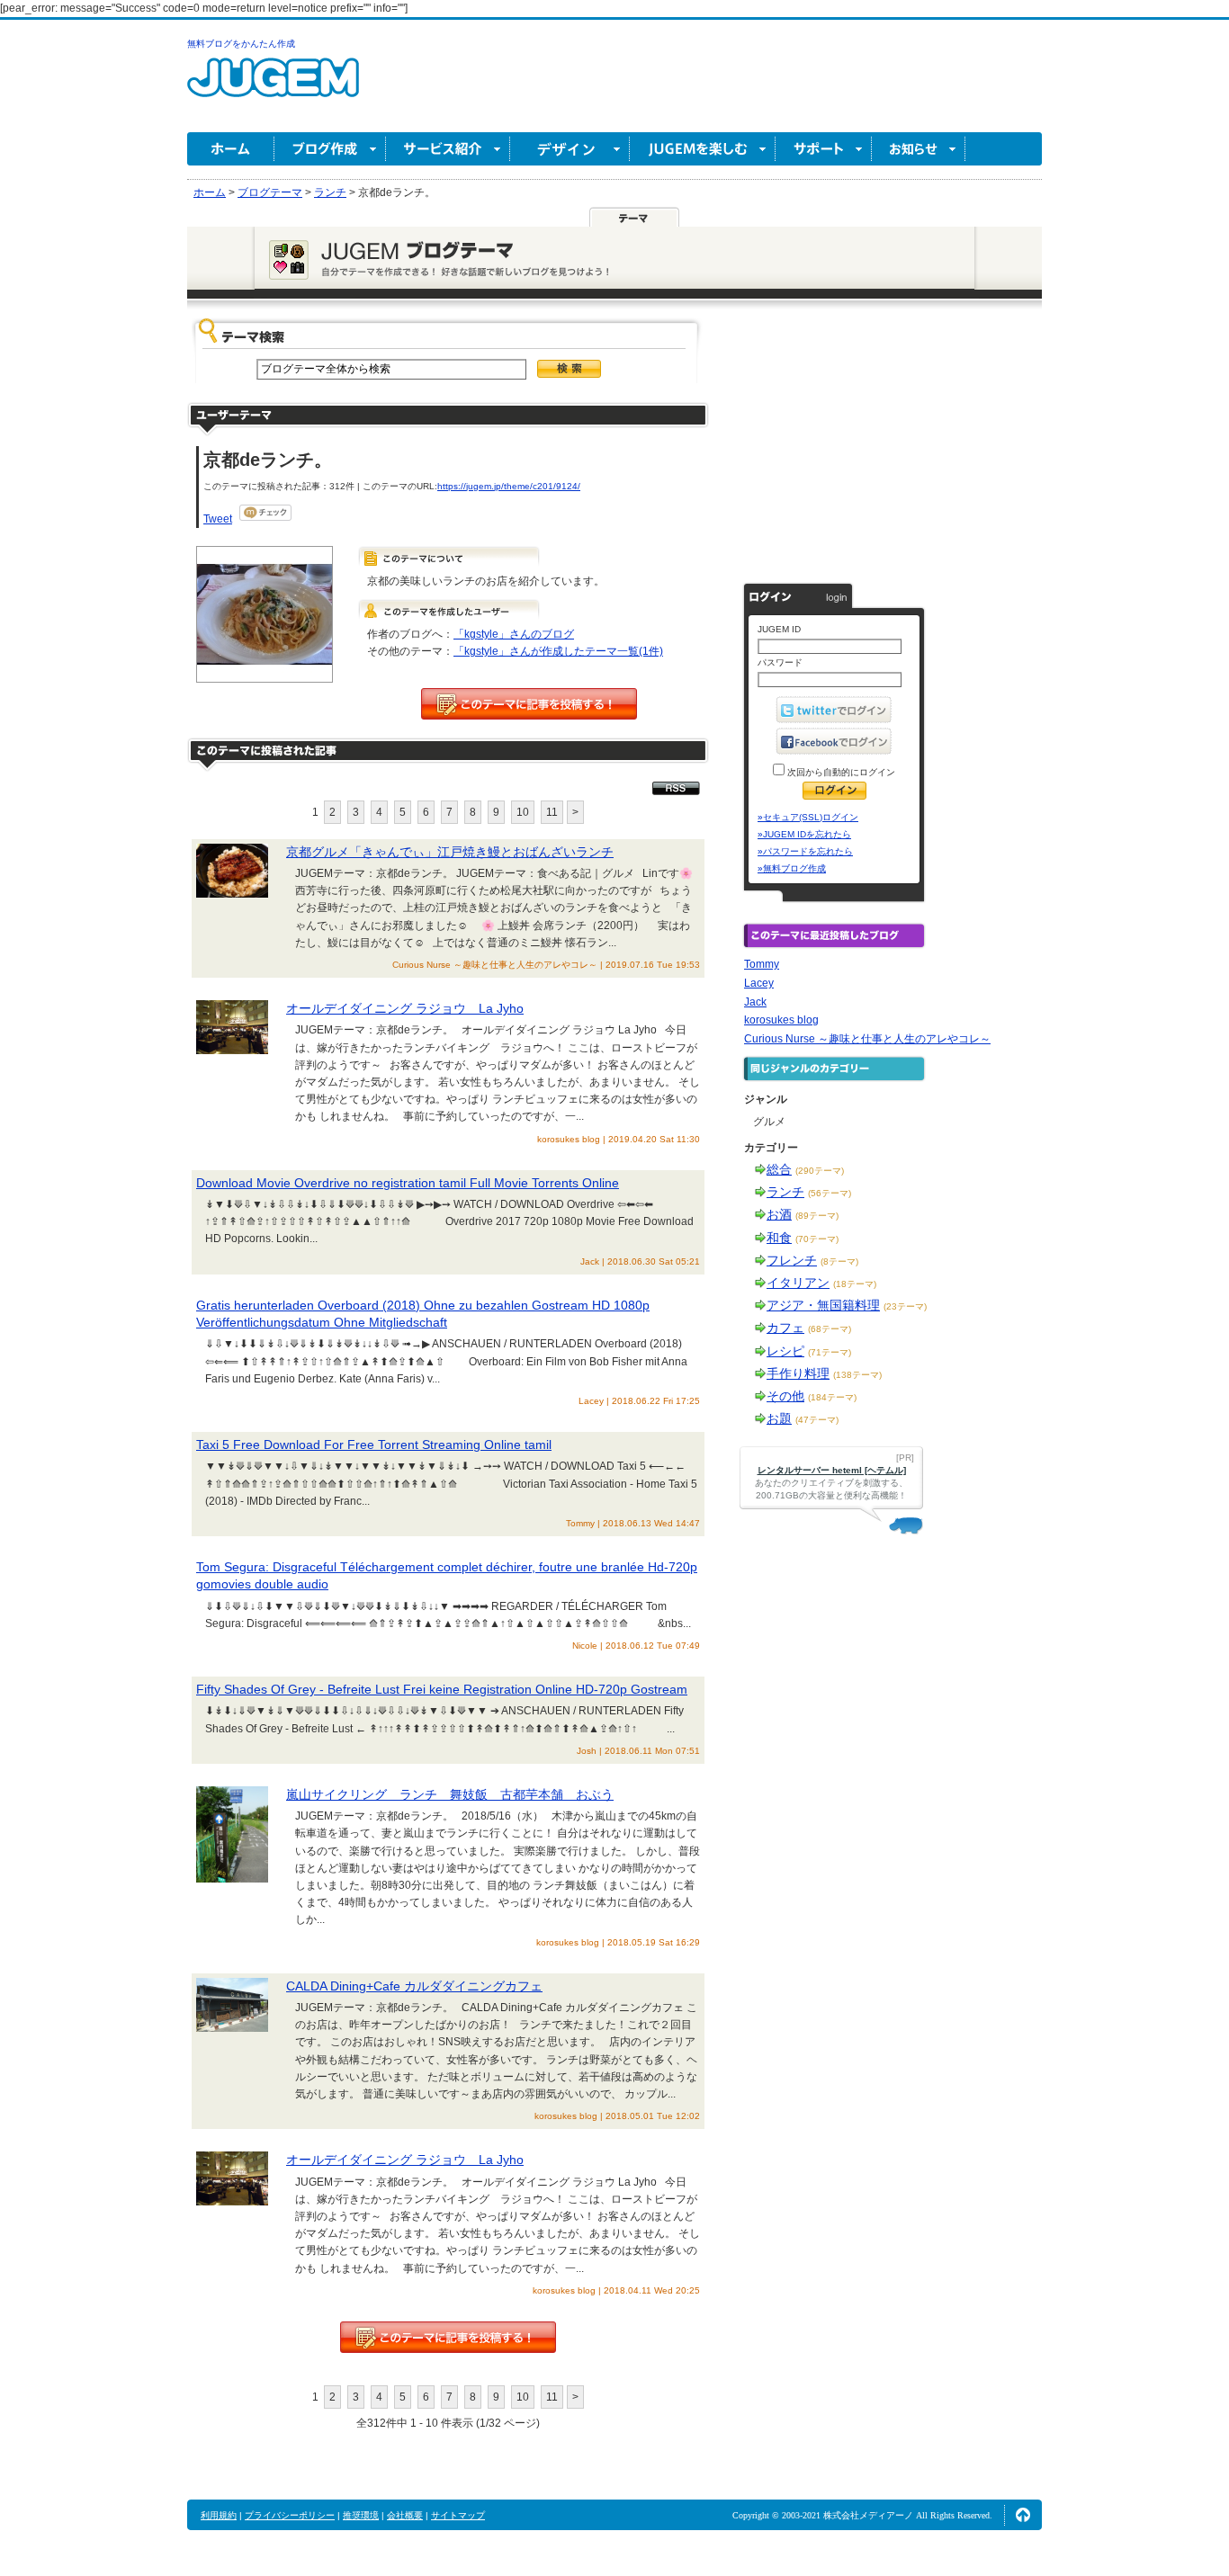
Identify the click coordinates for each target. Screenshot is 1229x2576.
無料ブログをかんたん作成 (241, 44)
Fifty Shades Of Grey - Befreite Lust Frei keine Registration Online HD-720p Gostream (442, 1689)
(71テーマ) (830, 1352)
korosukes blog (781, 1020)
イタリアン (798, 1283)
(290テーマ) (820, 1171)
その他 (785, 1396)
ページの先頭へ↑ (1023, 2515)
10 (523, 812)
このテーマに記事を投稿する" (448, 2337)
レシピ (785, 1351)
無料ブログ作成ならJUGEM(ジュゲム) (273, 88)
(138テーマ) (857, 1375)
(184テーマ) (832, 1397)
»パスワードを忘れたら (805, 851)
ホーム (231, 149)
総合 (779, 1169)
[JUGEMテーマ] (634, 217)
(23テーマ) (905, 1306)
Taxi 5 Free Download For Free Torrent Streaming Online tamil (374, 1445)
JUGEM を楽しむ (703, 149)
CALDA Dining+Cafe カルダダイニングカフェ (414, 1986)
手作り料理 (798, 1373)
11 (552, 812)
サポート (824, 149)
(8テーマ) (839, 1261)
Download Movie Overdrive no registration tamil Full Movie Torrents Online (408, 1183)
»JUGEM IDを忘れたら (804, 834)
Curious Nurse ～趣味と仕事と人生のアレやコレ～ (867, 1039)
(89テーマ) (817, 1216)
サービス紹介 (448, 149)
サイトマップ (458, 2515)
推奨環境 (361, 2515)
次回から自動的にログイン (840, 772)
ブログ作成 (330, 149)
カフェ (785, 1328)
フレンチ (792, 1260)
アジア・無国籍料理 (823, 1305)
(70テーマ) (817, 1239)
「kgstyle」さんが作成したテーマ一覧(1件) (558, 651)
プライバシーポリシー (290, 2515)
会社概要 (405, 2515)
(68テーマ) (830, 1329)
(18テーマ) (855, 1284)
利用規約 (219, 2515)
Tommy (762, 964)
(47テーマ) (817, 1420)
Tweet (218, 519)
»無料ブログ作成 (792, 868)
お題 (779, 1418)
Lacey (759, 983)
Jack (755, 1002)
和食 (779, 1238)
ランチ (785, 1192)
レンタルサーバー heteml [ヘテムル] (832, 1470)
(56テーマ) (830, 1193)
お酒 (779, 1214)
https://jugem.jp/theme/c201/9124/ (509, 486)
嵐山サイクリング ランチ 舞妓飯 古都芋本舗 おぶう (450, 1794)
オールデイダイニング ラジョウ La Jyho (405, 1008)
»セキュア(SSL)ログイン (808, 817)
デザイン (570, 149)
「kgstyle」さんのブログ (514, 634)
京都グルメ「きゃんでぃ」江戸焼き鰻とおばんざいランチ (450, 852)
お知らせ (919, 149)
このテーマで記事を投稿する (529, 704)
